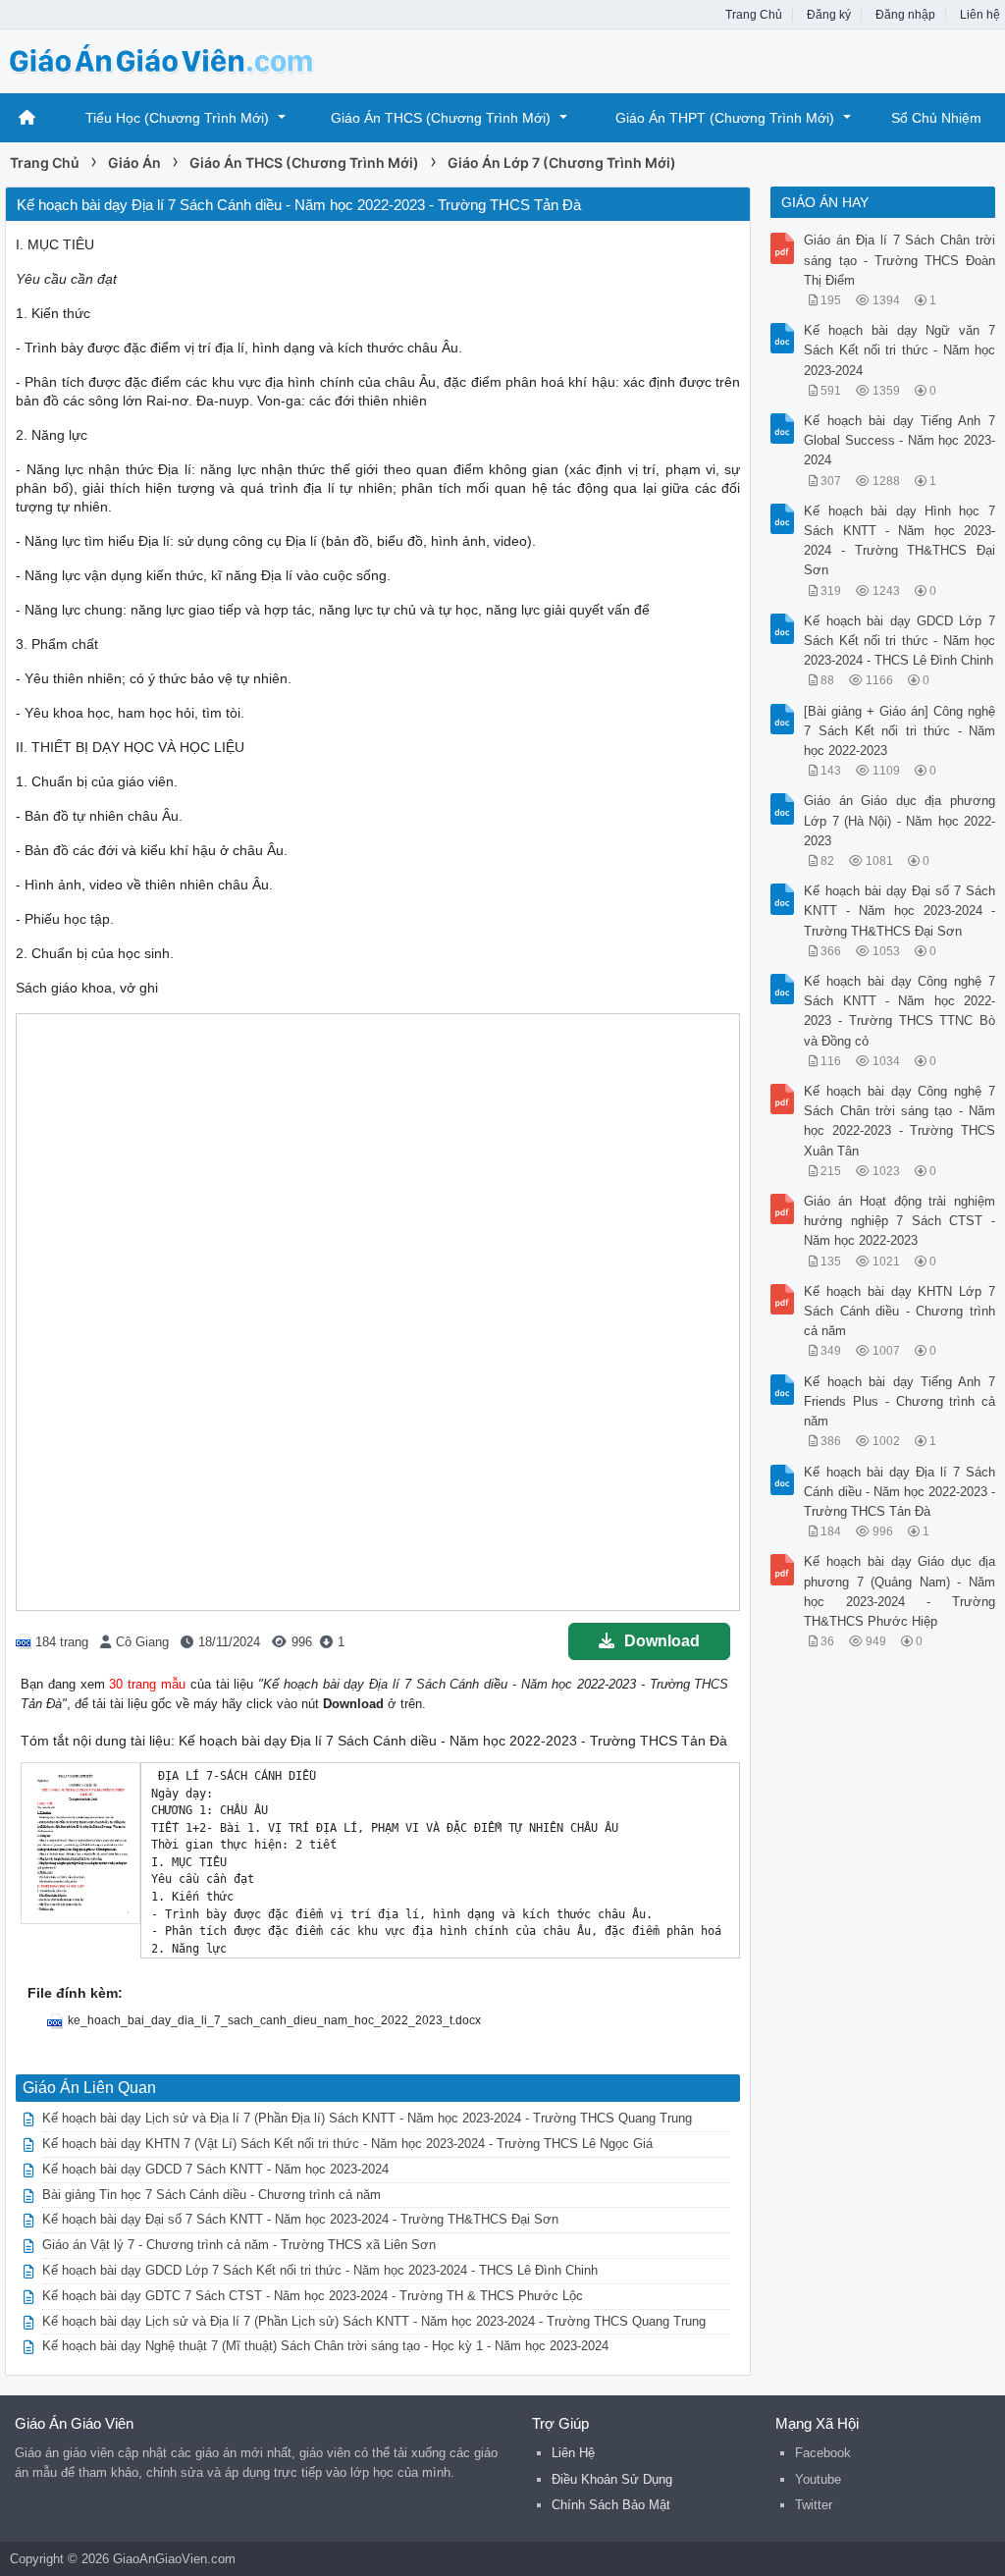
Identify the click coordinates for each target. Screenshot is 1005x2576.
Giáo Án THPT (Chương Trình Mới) (725, 118)
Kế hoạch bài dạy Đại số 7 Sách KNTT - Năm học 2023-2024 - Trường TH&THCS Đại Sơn (300, 2219)
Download (662, 1641)
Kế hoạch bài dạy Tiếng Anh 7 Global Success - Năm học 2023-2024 (899, 440)
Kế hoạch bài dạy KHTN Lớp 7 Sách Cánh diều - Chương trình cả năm (899, 1311)
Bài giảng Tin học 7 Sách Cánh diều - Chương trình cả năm (212, 2195)
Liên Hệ (573, 2453)
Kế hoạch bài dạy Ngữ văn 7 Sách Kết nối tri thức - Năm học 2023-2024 (899, 350)
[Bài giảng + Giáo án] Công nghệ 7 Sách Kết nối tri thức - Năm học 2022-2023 (899, 731)
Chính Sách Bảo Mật (611, 2505)
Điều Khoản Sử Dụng (612, 2479)
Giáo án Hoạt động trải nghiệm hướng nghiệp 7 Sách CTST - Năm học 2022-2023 (899, 1221)
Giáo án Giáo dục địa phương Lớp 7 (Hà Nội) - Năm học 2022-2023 (899, 820)
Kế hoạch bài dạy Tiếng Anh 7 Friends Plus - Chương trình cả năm (899, 1401)
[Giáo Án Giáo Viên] (162, 59)
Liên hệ (980, 15)
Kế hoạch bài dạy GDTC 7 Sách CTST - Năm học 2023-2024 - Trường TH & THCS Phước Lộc (313, 2296)
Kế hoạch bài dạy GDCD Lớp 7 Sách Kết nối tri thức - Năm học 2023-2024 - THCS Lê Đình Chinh (320, 2270)
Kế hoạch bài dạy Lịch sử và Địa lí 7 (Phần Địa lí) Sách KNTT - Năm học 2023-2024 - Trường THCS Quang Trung (367, 2118)
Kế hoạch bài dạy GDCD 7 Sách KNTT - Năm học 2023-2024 (215, 2169)
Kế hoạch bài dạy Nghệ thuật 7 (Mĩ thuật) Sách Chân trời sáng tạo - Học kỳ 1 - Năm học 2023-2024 (325, 2346)
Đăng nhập (905, 15)
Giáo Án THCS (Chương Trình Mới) (441, 118)
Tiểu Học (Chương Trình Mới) (177, 118)
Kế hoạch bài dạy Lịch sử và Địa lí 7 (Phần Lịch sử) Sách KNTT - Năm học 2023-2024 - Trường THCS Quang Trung (374, 2321)
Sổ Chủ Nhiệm (936, 118)
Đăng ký (829, 15)
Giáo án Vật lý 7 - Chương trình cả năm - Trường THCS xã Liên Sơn (239, 2245)
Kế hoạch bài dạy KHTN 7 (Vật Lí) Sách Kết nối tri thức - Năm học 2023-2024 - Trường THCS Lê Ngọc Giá (347, 2144)
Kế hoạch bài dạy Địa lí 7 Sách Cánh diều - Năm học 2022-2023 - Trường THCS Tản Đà (899, 1492)
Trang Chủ (754, 15)
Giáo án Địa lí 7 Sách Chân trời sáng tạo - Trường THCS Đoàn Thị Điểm (899, 260)
